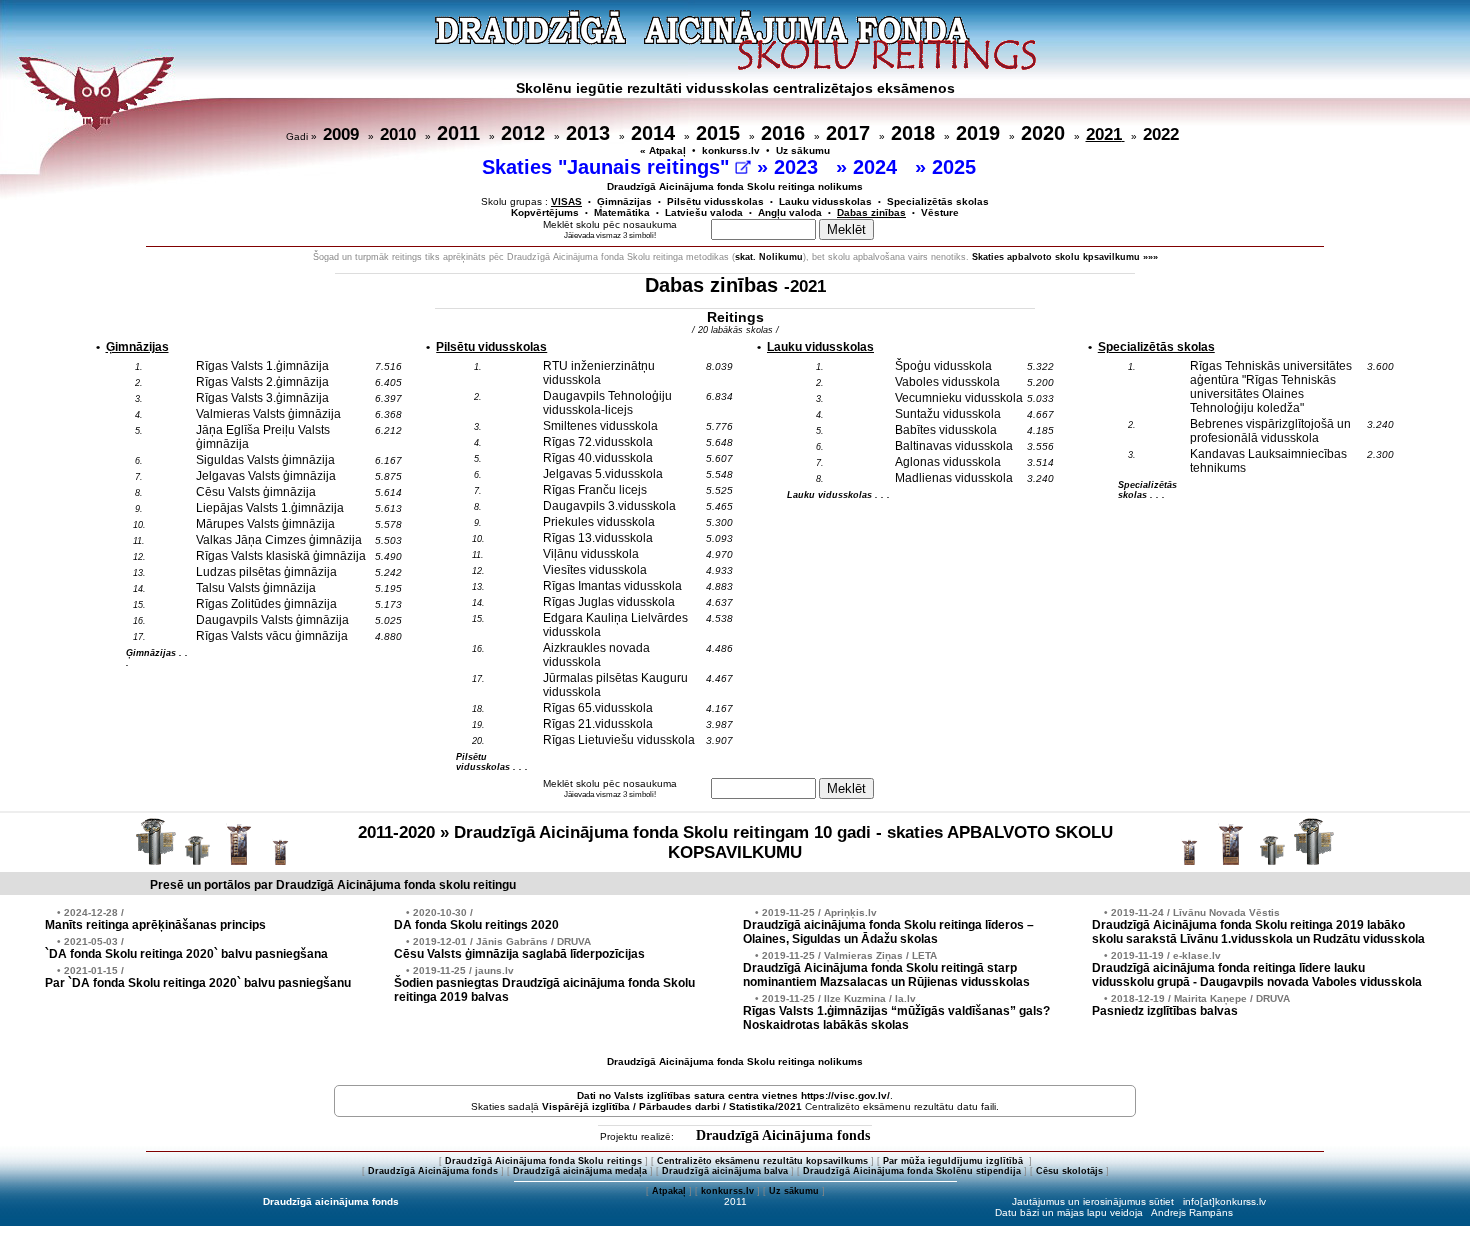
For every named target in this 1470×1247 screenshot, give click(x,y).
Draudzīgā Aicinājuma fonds (783, 1135)
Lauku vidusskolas (825, 201)
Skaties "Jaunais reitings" (608, 167)
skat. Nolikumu (769, 257)
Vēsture (940, 212)
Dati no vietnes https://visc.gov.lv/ (733, 1095)
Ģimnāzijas (624, 201)
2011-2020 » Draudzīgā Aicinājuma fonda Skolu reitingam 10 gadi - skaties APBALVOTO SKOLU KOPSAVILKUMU (735, 842)
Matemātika (622, 212)
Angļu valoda (790, 212)
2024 (878, 167)
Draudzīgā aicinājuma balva (725, 1171)
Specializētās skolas (938, 201)
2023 (799, 167)
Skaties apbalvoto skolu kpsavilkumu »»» (1065, 257)
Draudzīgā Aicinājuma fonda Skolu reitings (543, 1161)
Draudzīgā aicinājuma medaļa (580, 1171)
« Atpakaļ (663, 150)
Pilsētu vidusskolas (715, 201)
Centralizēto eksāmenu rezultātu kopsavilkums (762, 1161)
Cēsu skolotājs (1069, 1171)
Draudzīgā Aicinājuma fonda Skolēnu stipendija (912, 1171)
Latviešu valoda (704, 212)
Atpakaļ (669, 1191)
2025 (957, 167)
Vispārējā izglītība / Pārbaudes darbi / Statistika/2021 (672, 1106)
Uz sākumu (803, 150)
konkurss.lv (731, 150)
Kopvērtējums (545, 212)
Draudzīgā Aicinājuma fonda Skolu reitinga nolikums (735, 186)
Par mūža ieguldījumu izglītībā (954, 1161)
